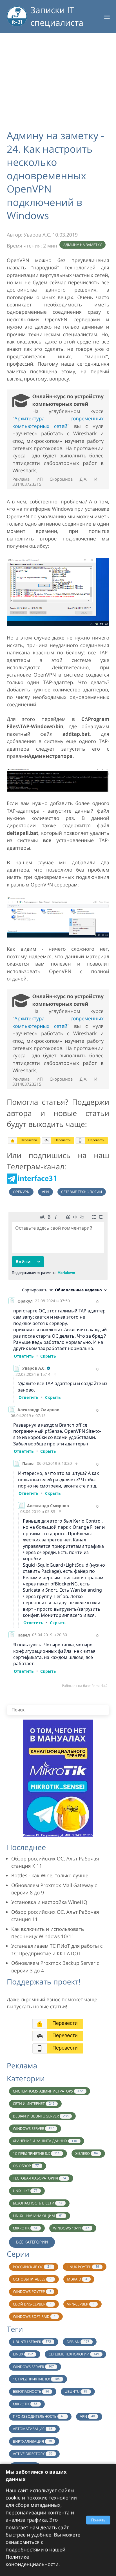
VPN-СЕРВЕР (81, 2304)
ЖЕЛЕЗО (86, 2153)
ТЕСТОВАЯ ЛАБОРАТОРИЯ (39, 2178)
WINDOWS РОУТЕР (32, 2291)
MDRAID (77, 2279)
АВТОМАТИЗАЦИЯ (33, 2429)
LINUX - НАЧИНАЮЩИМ (38, 2216)
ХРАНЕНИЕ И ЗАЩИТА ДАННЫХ (45, 2141)
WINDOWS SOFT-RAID (34, 2316)
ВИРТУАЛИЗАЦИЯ (32, 2441)
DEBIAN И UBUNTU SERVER (41, 2116)
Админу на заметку (83, 245)
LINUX (23, 2354)
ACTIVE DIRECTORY (33, 2454)
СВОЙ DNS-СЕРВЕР (32, 2304)
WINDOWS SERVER (33, 2128)
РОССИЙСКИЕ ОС (32, 2267)
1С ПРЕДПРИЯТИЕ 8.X (36, 2153)
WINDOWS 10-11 (71, 2228)
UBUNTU (76, 2391)
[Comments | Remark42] (58, 1451)
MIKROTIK (25, 2228)
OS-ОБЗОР (26, 2166)
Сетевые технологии (82, 1192)
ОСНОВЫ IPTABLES (32, 2279)
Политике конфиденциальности (32, 2561)
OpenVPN (21, 1192)
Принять (98, 2520)
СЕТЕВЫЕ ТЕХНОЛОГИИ (74, 2354)
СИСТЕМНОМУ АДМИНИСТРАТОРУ (48, 2091)
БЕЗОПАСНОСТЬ (31, 2391)
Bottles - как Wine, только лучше (50, 1876)
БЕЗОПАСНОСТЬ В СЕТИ (38, 2203)
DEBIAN (78, 2342)
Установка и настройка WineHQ (49, 1902)
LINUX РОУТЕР (83, 2267)
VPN (45, 1192)
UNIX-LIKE (25, 2191)
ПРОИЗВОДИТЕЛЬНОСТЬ (39, 2416)
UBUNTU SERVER (32, 2342)
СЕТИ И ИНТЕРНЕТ (34, 2103)
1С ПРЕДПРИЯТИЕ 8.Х (36, 2379)
